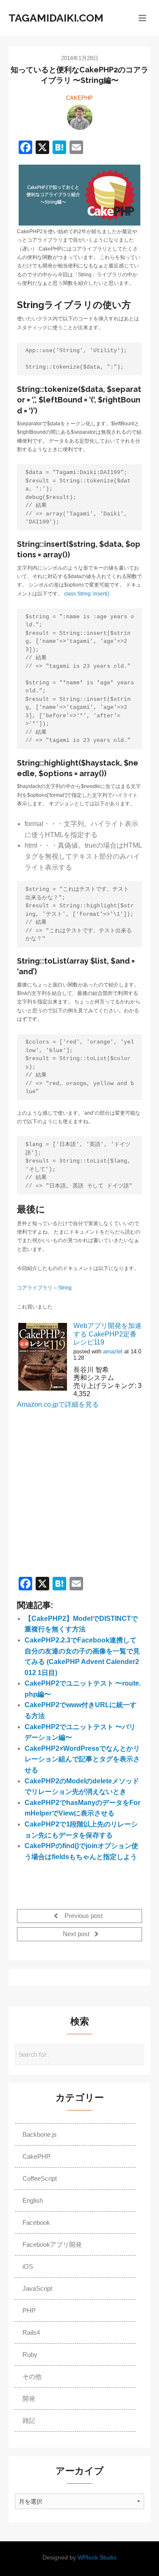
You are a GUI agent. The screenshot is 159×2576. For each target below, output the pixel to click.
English (33, 2200)
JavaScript (37, 2288)
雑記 (29, 2420)
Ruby (30, 2354)
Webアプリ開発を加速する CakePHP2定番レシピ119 (107, 1334)
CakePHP (79, 98)
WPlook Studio (97, 2558)
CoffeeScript (40, 2178)
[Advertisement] (79, 1488)
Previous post (83, 1916)
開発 (29, 2398)
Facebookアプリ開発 (52, 2244)
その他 (32, 2376)
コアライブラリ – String (44, 1288)
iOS (28, 2266)
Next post (77, 1934)
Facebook (36, 2222)
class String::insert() (87, 594)
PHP (29, 2310)
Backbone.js (40, 2134)
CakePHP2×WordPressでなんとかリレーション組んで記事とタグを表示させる (82, 1759)
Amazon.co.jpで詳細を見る (58, 1404)
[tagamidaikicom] (80, 117)
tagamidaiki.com (56, 18)
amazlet (113, 1351)
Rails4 (31, 2332)
